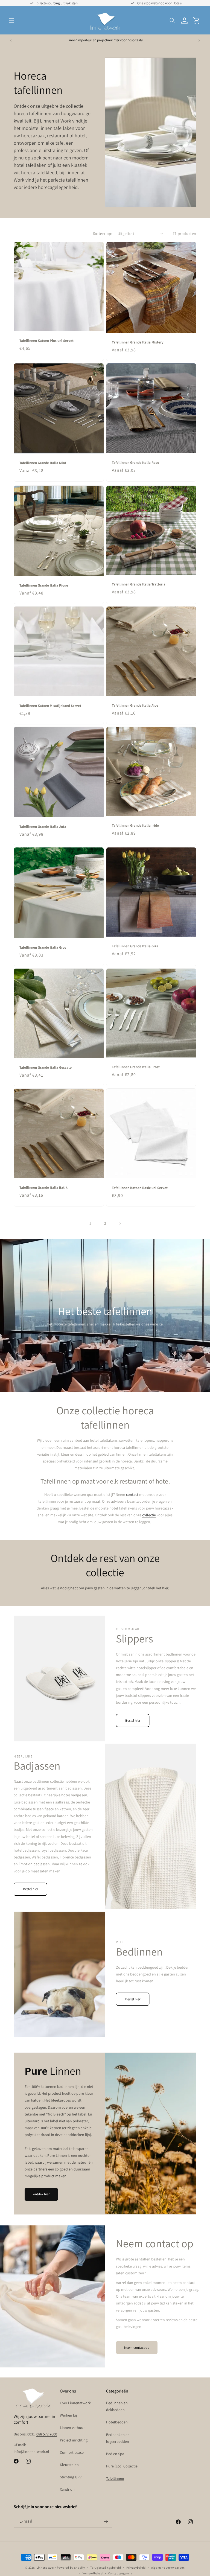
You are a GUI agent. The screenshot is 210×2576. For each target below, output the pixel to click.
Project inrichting (74, 2440)
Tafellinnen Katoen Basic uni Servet (140, 1188)
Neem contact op (137, 2348)
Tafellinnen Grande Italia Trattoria (139, 584)
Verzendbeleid (93, 2573)
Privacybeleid (136, 2568)
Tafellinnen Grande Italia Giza (135, 946)
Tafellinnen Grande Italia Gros (43, 948)
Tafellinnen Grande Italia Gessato (46, 1068)
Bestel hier (133, 1720)
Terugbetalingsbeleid (106, 2568)
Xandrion (67, 2489)
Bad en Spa (115, 2454)
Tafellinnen (115, 2478)
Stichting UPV (71, 2477)
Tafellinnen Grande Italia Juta (43, 827)
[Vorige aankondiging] (11, 40)
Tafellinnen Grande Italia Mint (43, 463)
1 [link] (90, 1223)
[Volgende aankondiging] (199, 40)
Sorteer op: (103, 234)
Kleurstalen (69, 2465)
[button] (11, 21)
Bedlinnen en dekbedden (117, 2406)
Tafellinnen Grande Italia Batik (43, 1188)
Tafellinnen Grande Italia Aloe (135, 706)
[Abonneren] (106, 2521)
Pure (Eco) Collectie (122, 2466)
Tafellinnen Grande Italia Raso (135, 463)
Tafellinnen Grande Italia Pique (44, 585)
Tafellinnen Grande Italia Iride (135, 826)
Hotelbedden (117, 2422)
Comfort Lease (72, 2452)
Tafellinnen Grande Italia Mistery (138, 342)
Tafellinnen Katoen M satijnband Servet (50, 706)
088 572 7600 (47, 2434)
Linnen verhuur (72, 2428)
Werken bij (68, 2415)
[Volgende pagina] (120, 1223)
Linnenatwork (46, 2568)
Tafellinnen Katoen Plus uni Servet (46, 341)
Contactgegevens (121, 2573)
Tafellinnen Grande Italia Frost (136, 1067)
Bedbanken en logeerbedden (118, 2438)
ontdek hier (41, 2194)
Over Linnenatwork (75, 2403)
